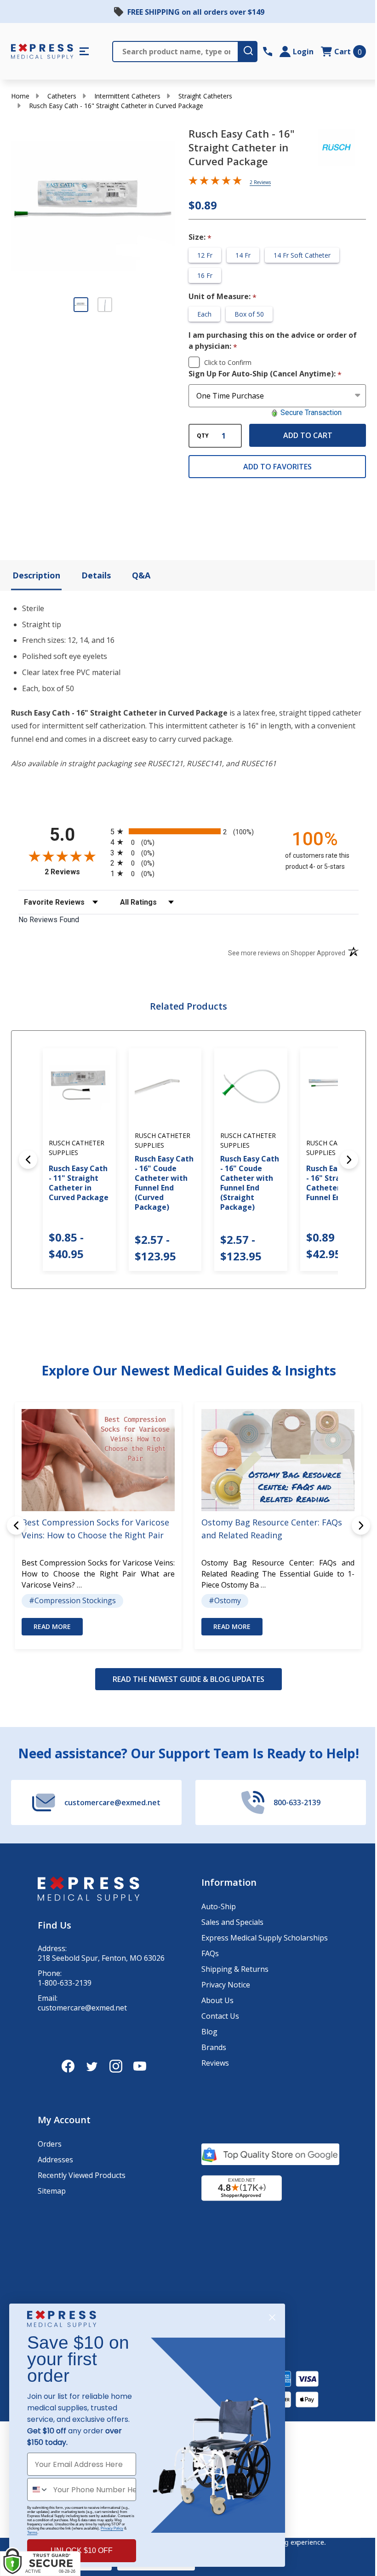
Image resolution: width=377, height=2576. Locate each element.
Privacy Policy (112, 2528)
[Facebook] (68, 2066)
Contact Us (220, 2016)
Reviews (215, 2063)
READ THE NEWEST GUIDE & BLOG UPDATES (188, 1679)
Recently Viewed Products (82, 2175)
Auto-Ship (219, 1906)
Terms (32, 2533)
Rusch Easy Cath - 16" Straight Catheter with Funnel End (336, 1183)
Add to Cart (308, 435)
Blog (209, 2032)
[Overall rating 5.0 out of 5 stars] (215, 182)
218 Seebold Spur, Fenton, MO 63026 (101, 1958)
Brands (214, 2047)
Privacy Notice (226, 1985)
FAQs (210, 1953)
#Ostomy (225, 1600)
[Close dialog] (272, 2317)
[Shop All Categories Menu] (84, 52)
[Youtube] (140, 2066)
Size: (200, 237)
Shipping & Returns (235, 1969)
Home (20, 96)
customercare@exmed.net (82, 2008)
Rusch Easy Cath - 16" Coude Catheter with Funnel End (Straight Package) (250, 1183)
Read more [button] (52, 1626)
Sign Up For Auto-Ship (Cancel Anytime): (265, 374)
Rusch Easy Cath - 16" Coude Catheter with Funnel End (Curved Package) (164, 1183)
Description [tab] (36, 575)
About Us (217, 2000)
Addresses (55, 2160)
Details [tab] (96, 575)
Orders (50, 2144)
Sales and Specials (232, 1922)
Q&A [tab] (141, 575)
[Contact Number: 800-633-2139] (268, 52)
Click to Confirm (228, 362)
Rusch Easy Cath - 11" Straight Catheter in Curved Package (79, 1183)
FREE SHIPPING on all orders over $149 (196, 12)
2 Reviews (260, 182)
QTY (203, 436)
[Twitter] (92, 2066)
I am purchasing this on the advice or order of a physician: (273, 341)
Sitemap (52, 2191)
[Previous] (28, 1160)
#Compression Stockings (72, 1600)
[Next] (349, 1160)
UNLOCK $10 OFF (82, 2550)
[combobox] (38, 2489)
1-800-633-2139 (65, 1983)
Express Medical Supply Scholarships (265, 1938)
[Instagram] (116, 2066)
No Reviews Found (49, 920)
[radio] (188, 831)
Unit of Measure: (223, 297)
